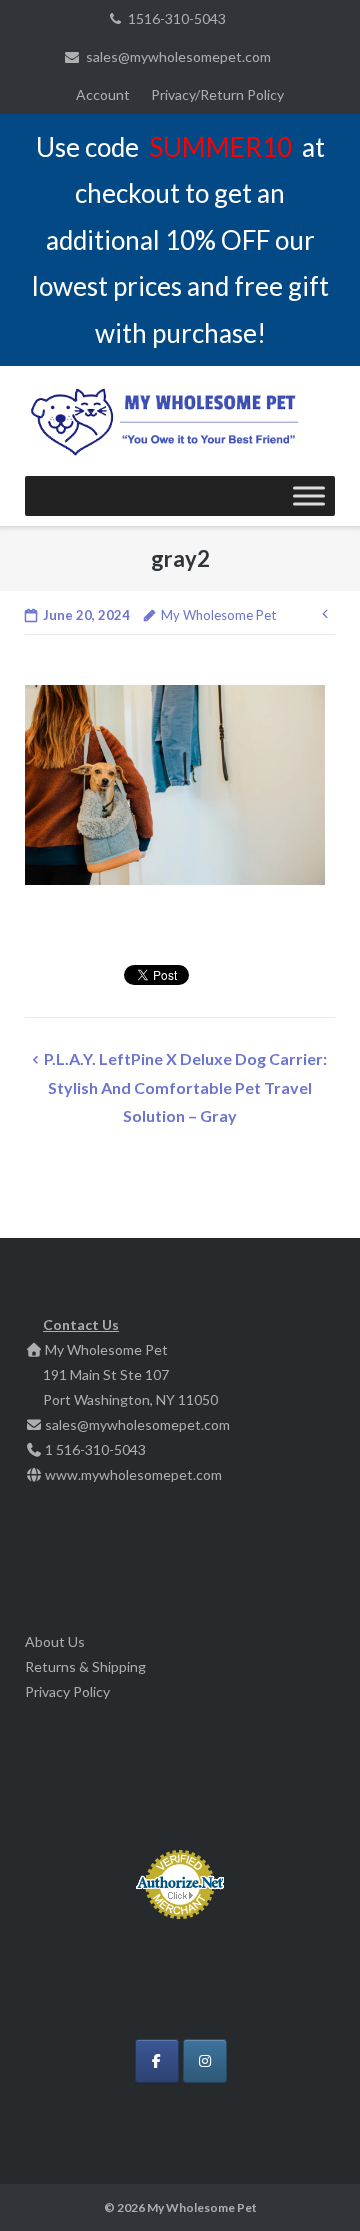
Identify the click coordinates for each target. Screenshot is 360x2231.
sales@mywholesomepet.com (178, 56)
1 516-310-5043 (95, 1449)
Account (103, 94)
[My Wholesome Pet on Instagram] (205, 2061)
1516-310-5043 (177, 18)
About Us (55, 1641)
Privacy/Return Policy (217, 94)
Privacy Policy (67, 1691)
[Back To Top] (310, 2183)
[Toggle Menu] (309, 496)
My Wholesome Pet (218, 615)
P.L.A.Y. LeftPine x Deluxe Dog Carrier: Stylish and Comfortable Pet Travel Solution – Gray (185, 1087)
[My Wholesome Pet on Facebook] (157, 2061)
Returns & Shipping (85, 1666)
